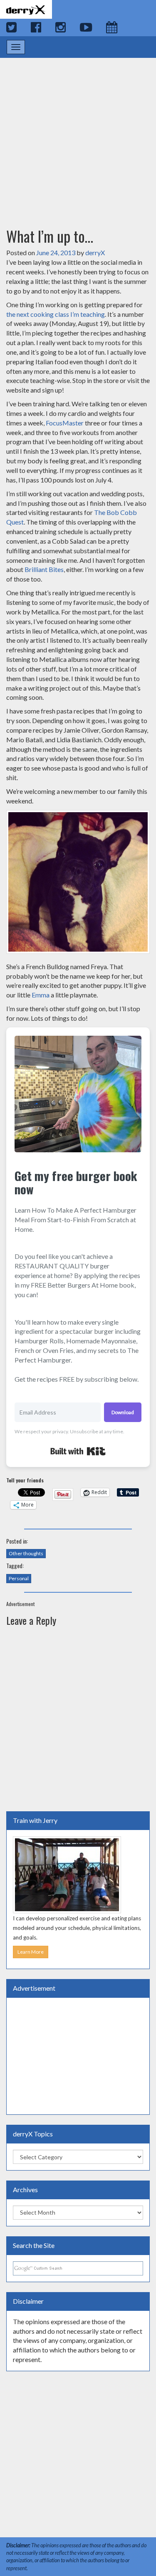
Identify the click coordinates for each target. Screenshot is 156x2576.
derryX (95, 252)
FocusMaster (65, 423)
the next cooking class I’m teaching (56, 314)
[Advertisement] (78, 135)
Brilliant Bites (44, 569)
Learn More (31, 1952)
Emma (41, 995)
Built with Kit (78, 1451)
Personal (19, 1578)
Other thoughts (26, 1553)
